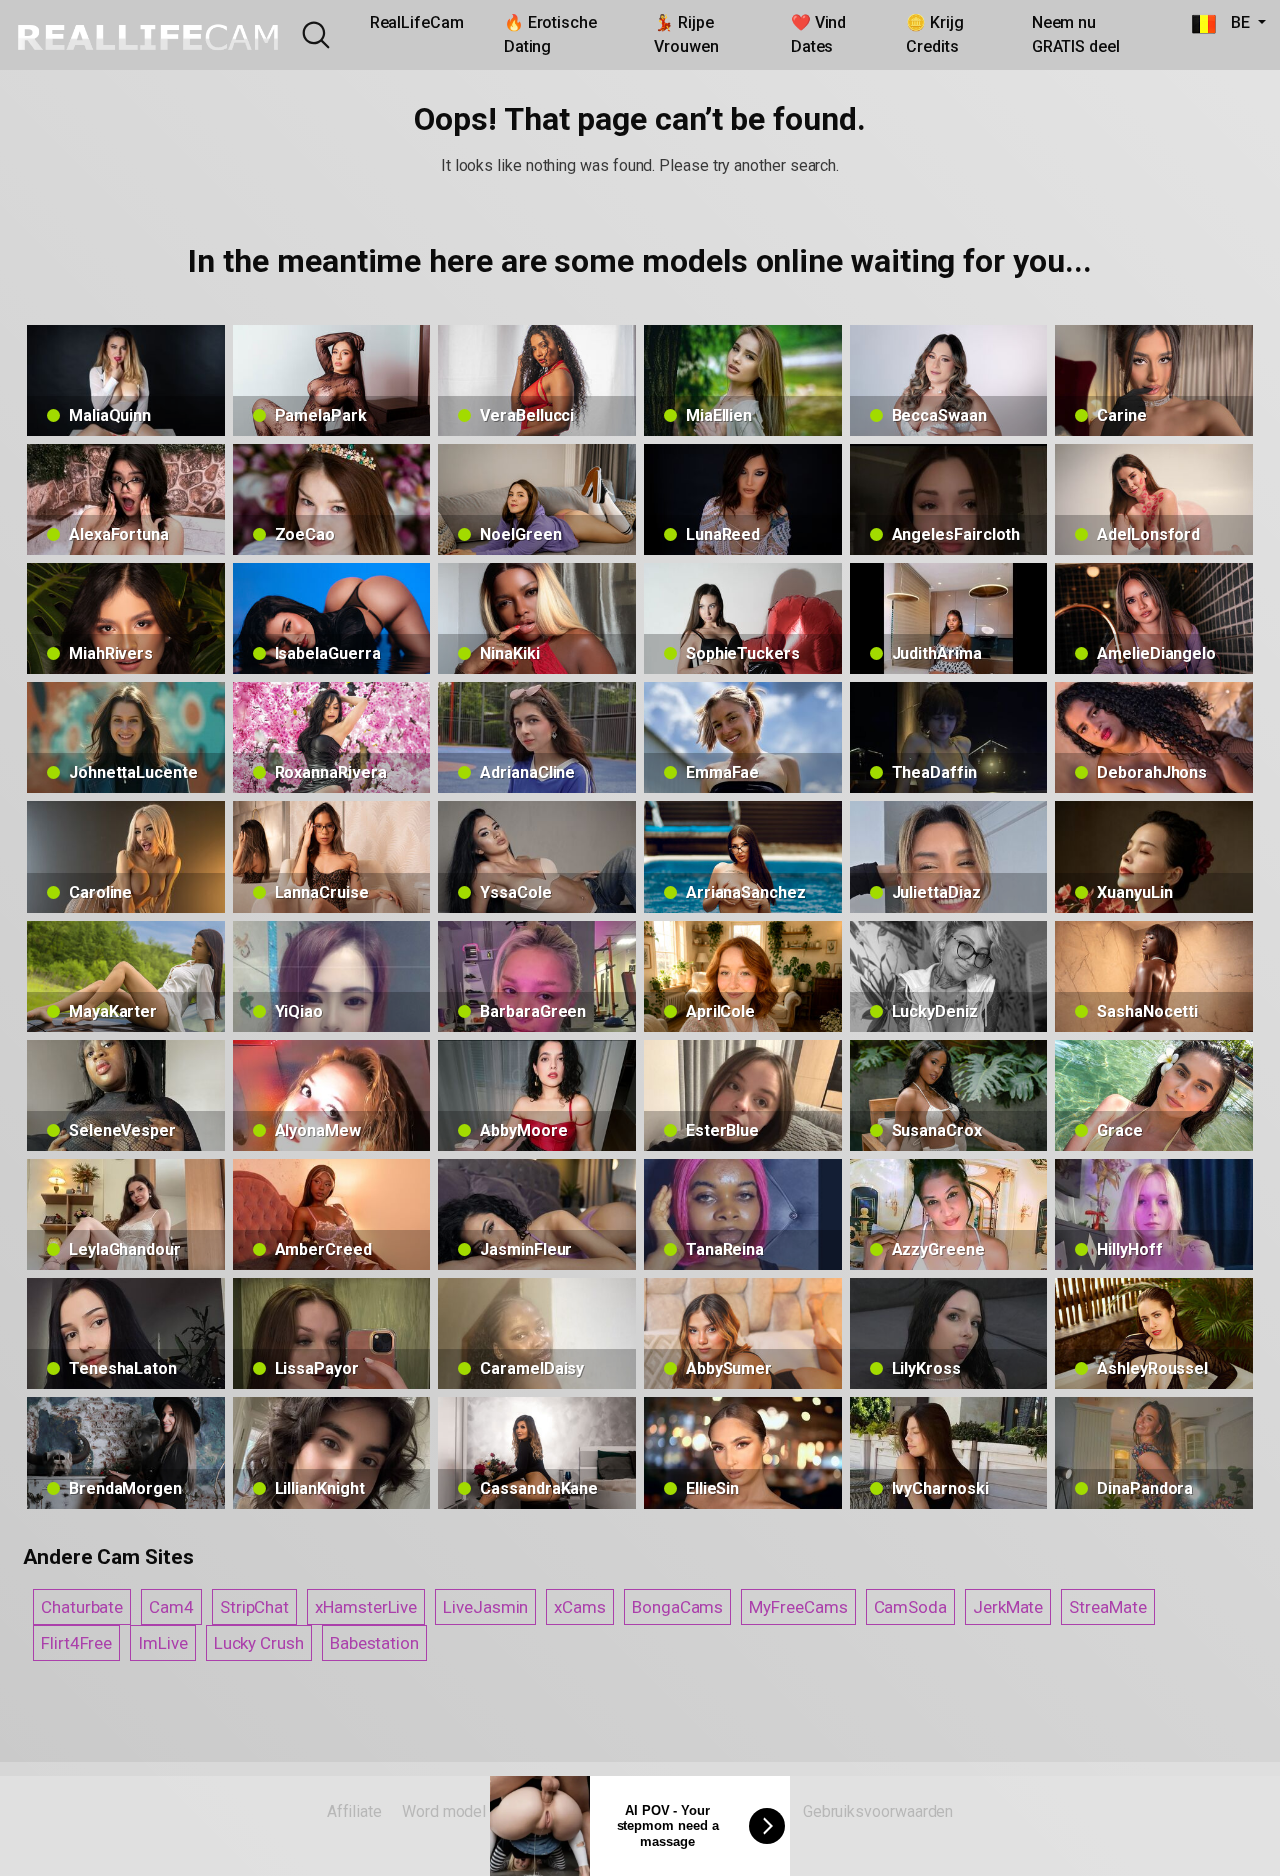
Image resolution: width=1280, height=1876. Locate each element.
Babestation (374, 1643)
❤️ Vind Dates (819, 34)
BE (1235, 22)
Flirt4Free (76, 1643)
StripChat (254, 1607)
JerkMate (1008, 1607)
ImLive (163, 1643)
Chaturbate (82, 1607)
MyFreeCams (798, 1607)
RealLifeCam (417, 22)
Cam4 (171, 1607)
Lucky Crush (259, 1643)
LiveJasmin (485, 1607)
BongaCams (677, 1607)
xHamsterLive (366, 1607)
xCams (580, 1607)
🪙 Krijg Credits (934, 34)
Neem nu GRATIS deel (1076, 34)
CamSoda (910, 1607)
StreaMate (1107, 1607)
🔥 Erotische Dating (550, 34)
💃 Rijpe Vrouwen (686, 34)
